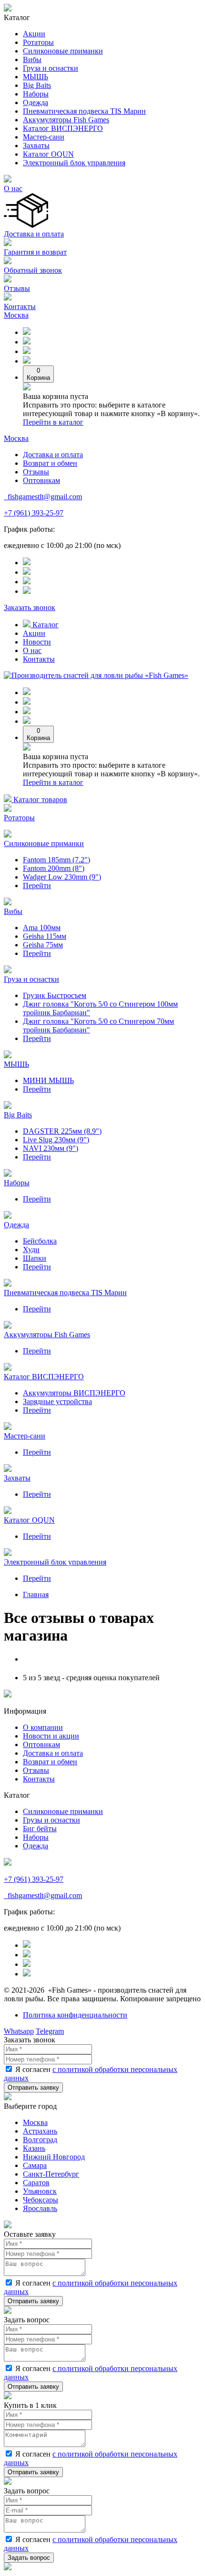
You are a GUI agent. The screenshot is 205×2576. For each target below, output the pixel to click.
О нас (13, 188)
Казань (34, 2148)
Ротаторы (38, 42)
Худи (31, 1250)
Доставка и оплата (34, 234)
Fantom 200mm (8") (54, 868)
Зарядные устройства (57, 1401)
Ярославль (40, 2208)
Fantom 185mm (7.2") (56, 860)
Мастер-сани (44, 137)
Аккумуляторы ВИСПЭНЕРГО (74, 1393)
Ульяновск (40, 2191)
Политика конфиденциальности (75, 2015)
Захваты (36, 145)
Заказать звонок (30, 607)
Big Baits (37, 85)
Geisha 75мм (43, 945)
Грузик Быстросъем (55, 995)
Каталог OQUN (48, 154)
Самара (35, 2165)
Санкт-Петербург (51, 2174)
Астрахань (40, 2131)
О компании (43, 1727)
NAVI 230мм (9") (51, 1148)
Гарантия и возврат (35, 252)
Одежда (36, 102)
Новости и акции (51, 1736)
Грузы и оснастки (51, 1820)
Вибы (32, 59)
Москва (16, 315)
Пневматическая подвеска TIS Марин (84, 111)
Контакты (20, 306)
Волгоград (40, 2140)
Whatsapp (19, 2031)
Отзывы (17, 288)
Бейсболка (40, 1241)
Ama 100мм (42, 928)
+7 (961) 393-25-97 (34, 513)
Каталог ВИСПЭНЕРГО (63, 128)
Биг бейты (40, 1829)
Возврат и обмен (50, 463)
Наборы (36, 94)
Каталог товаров (39, 800)
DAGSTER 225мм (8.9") (62, 1131)
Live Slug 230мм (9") (56, 1140)
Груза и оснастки (51, 68)
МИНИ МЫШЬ (48, 1080)
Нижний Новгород (54, 2157)
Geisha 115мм (45, 936)
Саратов (36, 2183)
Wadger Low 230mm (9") (62, 877)
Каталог (45, 625)
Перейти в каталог (53, 422)
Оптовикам (41, 480)
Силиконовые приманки (63, 51)
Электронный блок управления (74, 163)
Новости (37, 642)
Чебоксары (41, 2200)
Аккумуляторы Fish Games (66, 120)
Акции (34, 34)
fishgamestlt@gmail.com (44, 497)
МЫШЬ (36, 77)
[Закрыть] (8, 2098)
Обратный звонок (33, 270)
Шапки (35, 1258)
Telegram (50, 2031)
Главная (36, 1594)
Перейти (37, 885)
